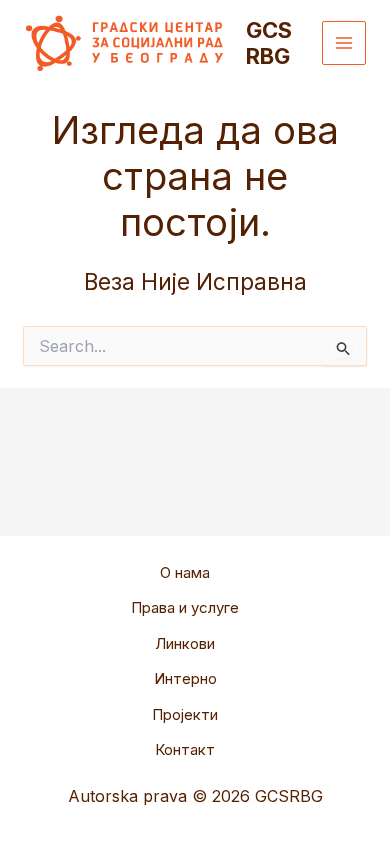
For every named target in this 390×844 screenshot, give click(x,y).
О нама (185, 572)
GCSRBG (269, 43)
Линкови (185, 643)
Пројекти (185, 714)
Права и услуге (185, 607)
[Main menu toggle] (344, 43)
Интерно (185, 678)
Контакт (185, 749)
